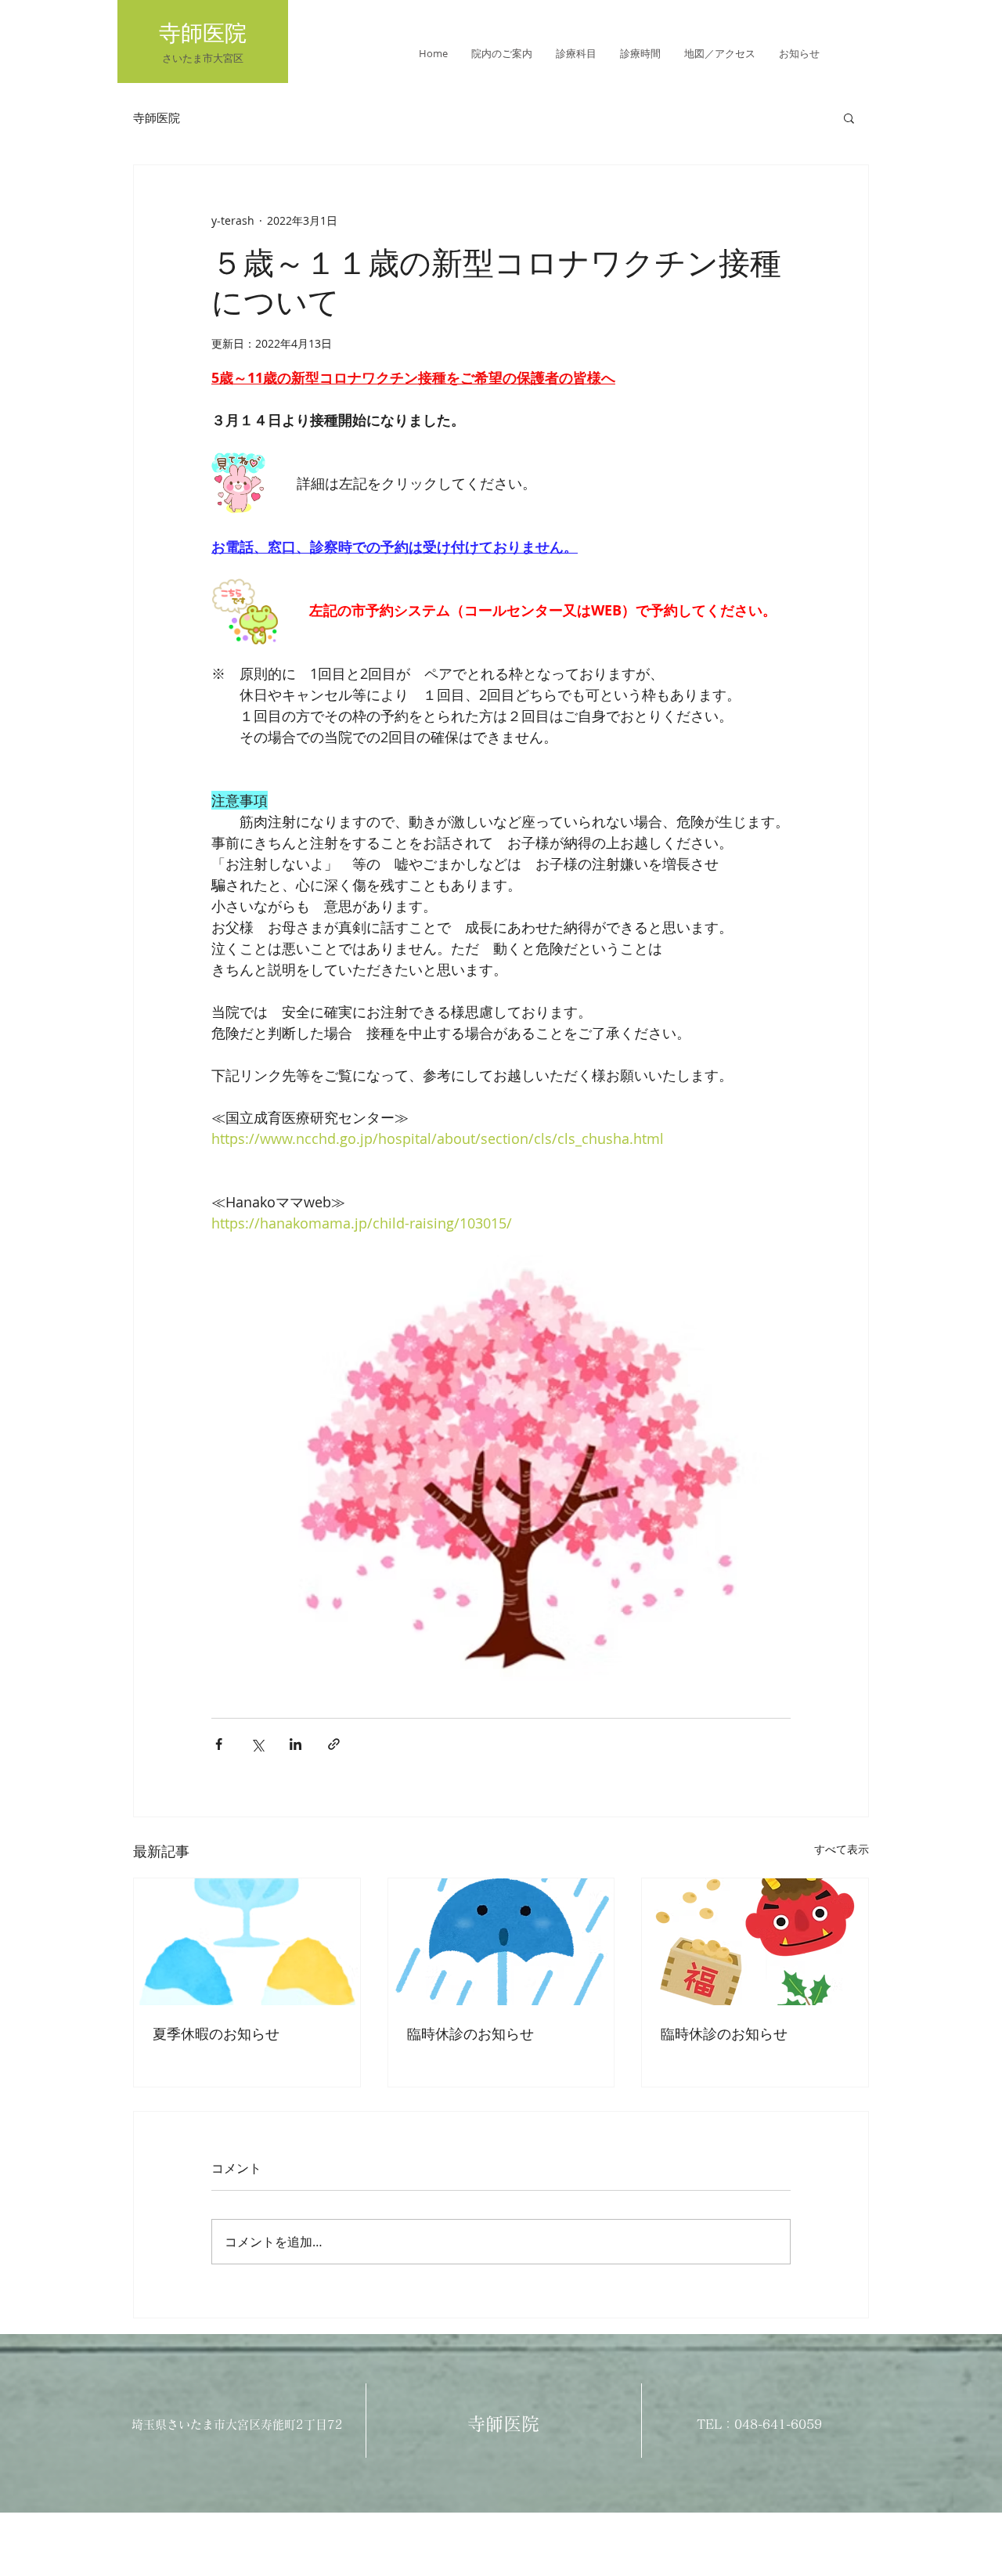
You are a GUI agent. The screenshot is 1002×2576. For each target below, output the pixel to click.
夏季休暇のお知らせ (216, 2033)
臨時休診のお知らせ (470, 2033)
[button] (849, 117)
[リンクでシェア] (334, 1744)
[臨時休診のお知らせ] (501, 1942)
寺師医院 (157, 117)
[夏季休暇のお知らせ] (247, 1942)
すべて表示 (842, 1849)
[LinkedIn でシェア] (296, 1744)
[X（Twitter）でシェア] (257, 1744)
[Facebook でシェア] (219, 1744)
